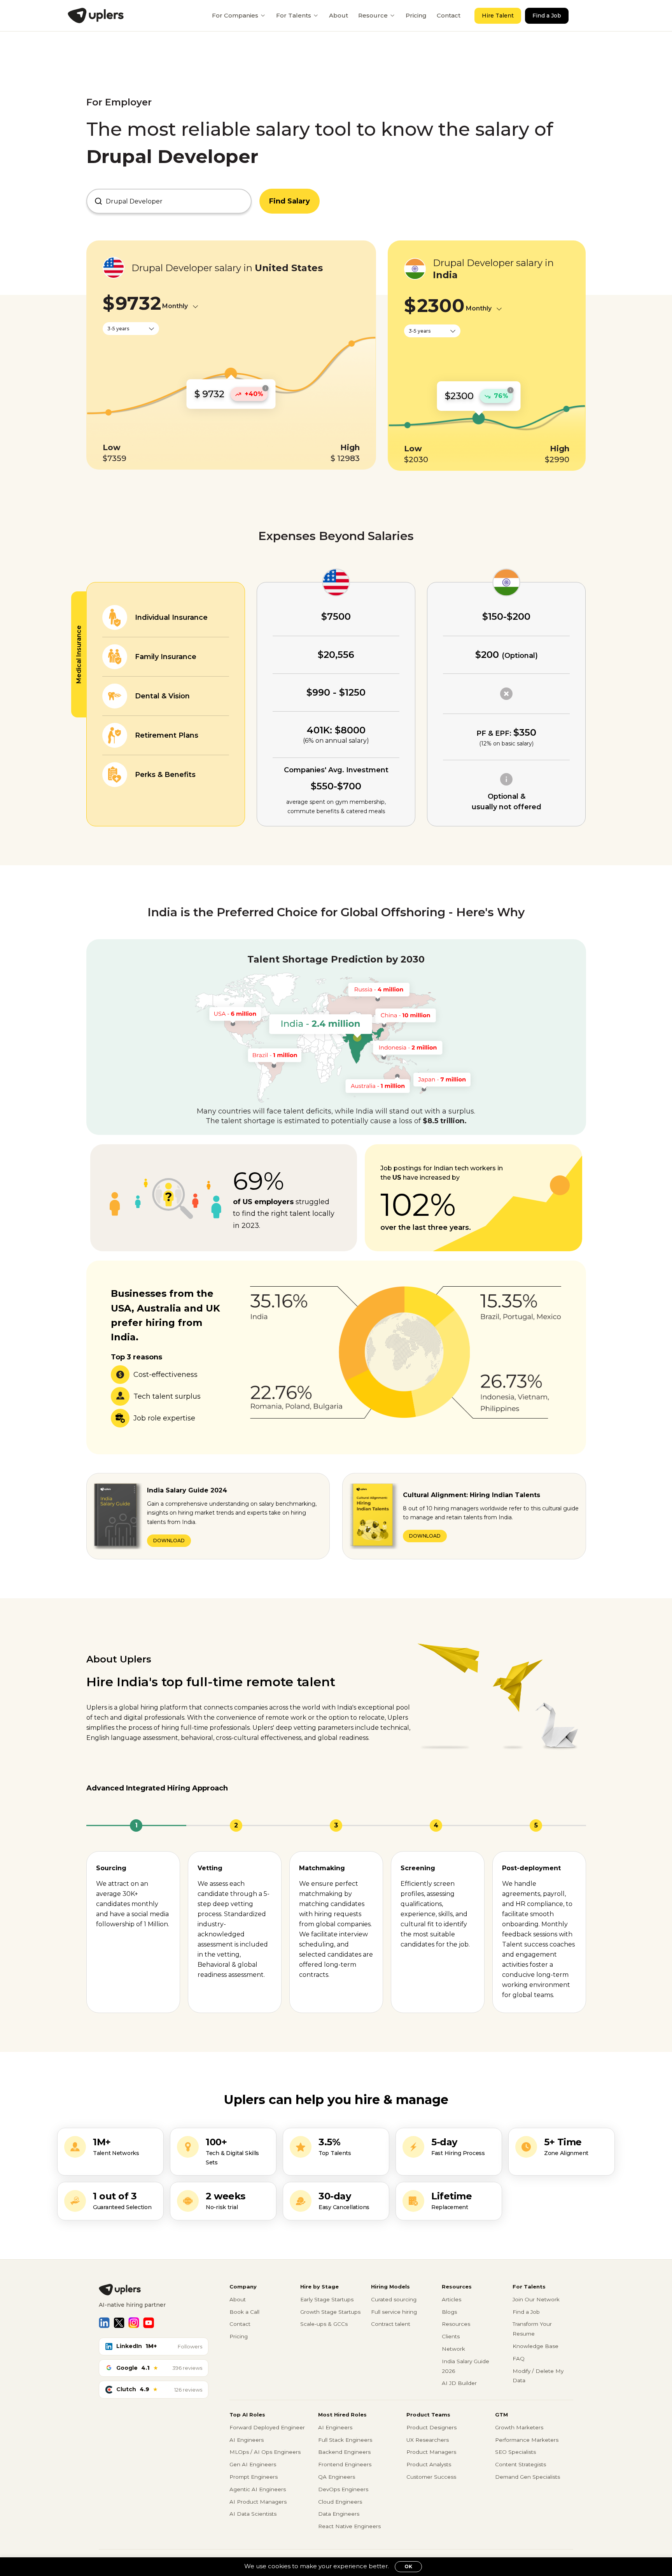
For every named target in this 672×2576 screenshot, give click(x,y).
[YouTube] (149, 2323)
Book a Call (244, 2312)
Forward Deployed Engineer (267, 2427)
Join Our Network (536, 2299)
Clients (451, 2336)
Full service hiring (394, 2312)
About (339, 15)
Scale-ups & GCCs (324, 2324)
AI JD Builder (459, 2383)
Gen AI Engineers (253, 2464)
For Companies (235, 15)
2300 (441, 305)
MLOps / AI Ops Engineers (265, 2452)
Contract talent (391, 2324)
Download (169, 1541)
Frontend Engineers (345, 2464)
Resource (373, 15)
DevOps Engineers (343, 2489)
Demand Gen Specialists (528, 2477)
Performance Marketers (527, 2440)
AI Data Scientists (253, 2514)
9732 (138, 303)
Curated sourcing (394, 2299)
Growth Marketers (519, 2427)
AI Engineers (247, 2440)
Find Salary (290, 201)
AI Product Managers (258, 2502)
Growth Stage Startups (330, 2312)
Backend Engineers (344, 2452)
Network (453, 2349)
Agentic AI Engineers (258, 2489)
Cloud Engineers (340, 2502)
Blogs (449, 2312)
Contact (449, 15)
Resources (456, 2324)
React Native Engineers (349, 2526)
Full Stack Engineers (345, 2440)
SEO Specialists (515, 2452)
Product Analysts (429, 2464)
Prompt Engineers (254, 2477)
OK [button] (408, 2566)
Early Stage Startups (327, 2299)
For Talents (294, 15)
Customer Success (431, 2477)
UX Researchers (428, 2440)
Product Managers (431, 2452)
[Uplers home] (154, 2290)
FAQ (519, 2359)
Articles (451, 2299)
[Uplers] (96, 16)
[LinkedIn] (104, 2323)
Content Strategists (521, 2464)
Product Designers (431, 2427)
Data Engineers (339, 2514)
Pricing (416, 15)
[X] (119, 2323)
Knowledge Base (535, 2346)
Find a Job (547, 16)
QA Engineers (337, 2477)
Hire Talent (498, 16)
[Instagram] (134, 2323)
